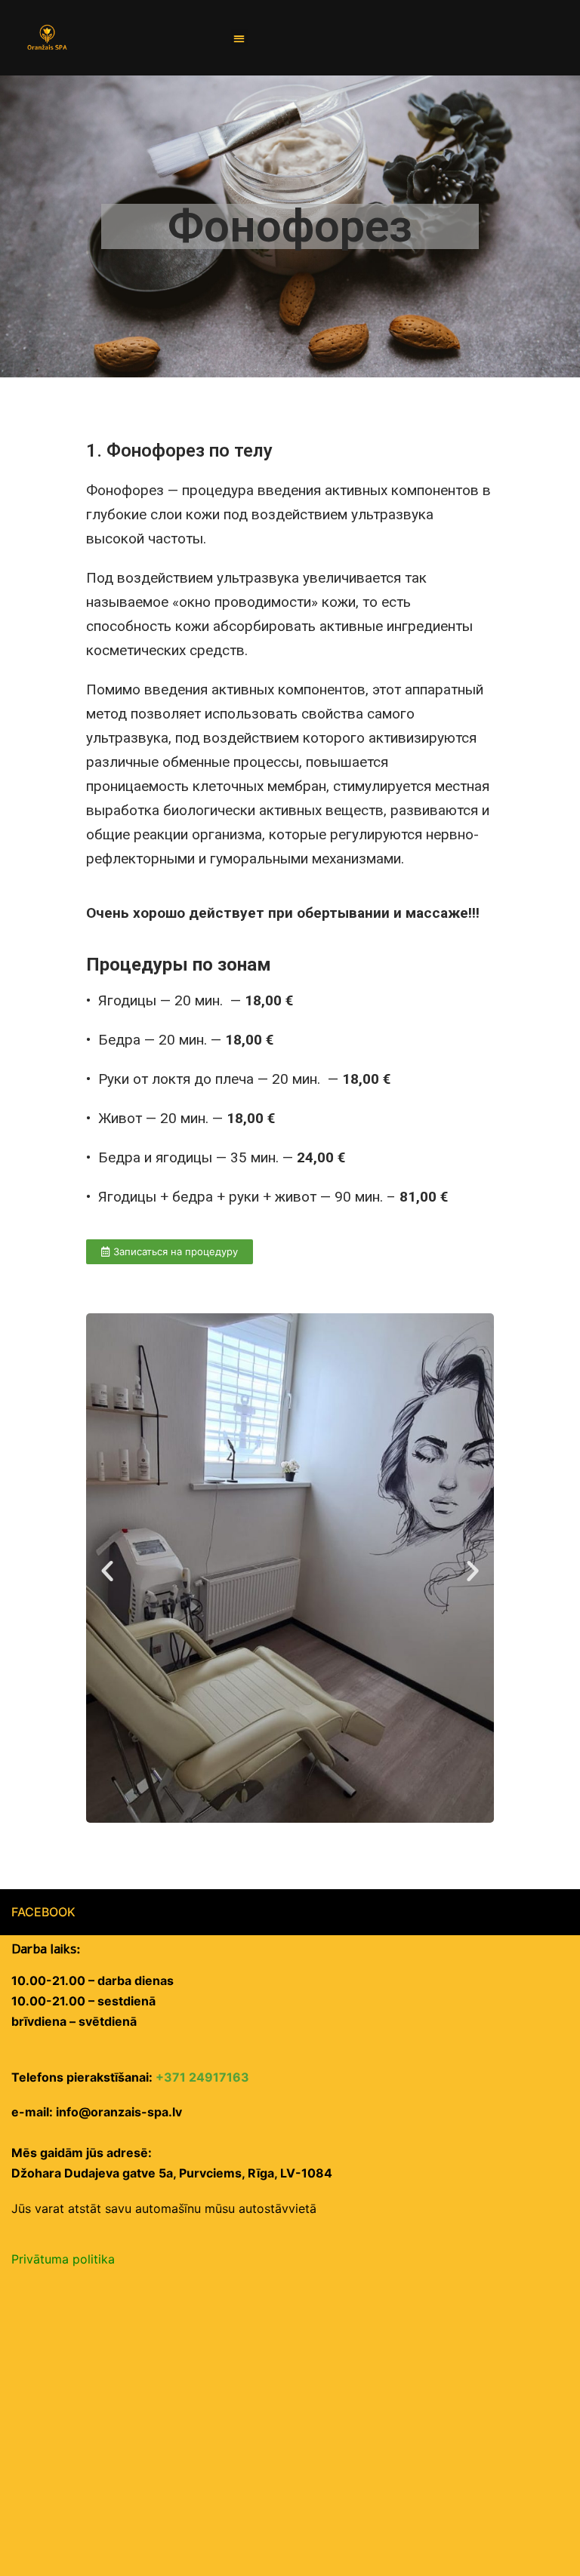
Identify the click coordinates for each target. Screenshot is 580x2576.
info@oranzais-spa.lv (119, 2112)
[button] (240, 38)
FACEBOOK (43, 1912)
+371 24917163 (202, 2077)
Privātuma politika (63, 2259)
